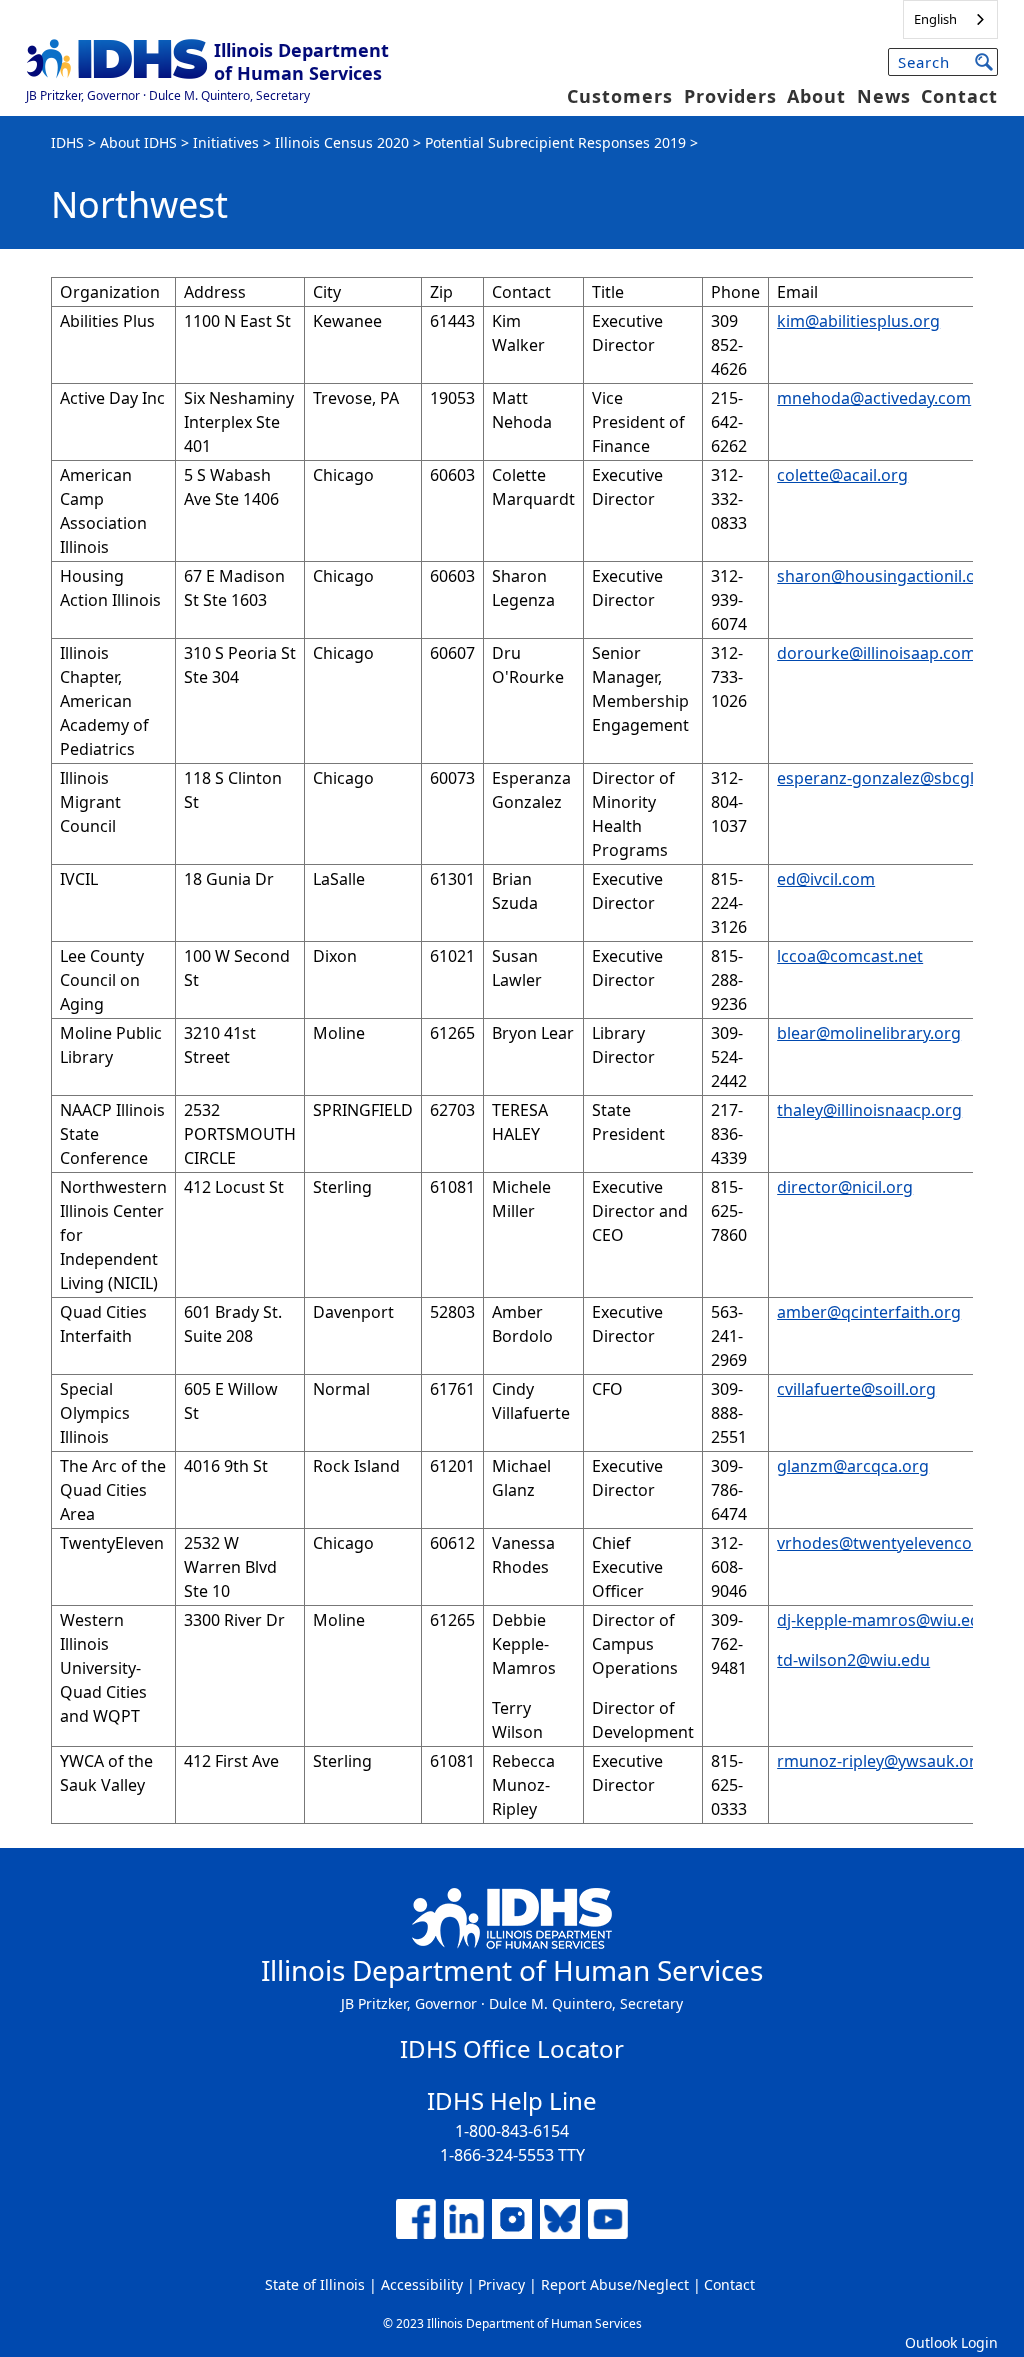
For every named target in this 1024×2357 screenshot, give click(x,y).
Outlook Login (951, 2342)
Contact (959, 96)
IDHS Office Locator (512, 2048)
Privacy (501, 2284)
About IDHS (138, 142)
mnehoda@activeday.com (874, 398)
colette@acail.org (842, 475)
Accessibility (422, 2284)
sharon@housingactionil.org (885, 576)
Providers (730, 96)
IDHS (67, 142)
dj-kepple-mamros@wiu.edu (883, 1620)
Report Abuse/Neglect (615, 2284)
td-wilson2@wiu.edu (853, 1660)
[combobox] (950, 19)
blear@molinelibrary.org (869, 1033)
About (816, 96)
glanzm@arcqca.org (853, 1466)
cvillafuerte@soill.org (856, 1389)
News (884, 96)
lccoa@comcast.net (850, 956)
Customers (620, 96)
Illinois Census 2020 (342, 142)
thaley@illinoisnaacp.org (869, 1110)
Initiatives (226, 142)
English (935, 19)
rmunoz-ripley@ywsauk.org (881, 1761)
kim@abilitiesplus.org (858, 321)
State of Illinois (315, 2284)
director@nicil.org (845, 1187)
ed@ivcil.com (826, 879)
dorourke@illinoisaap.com (876, 653)
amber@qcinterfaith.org (869, 1312)
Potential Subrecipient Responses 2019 (555, 142)
